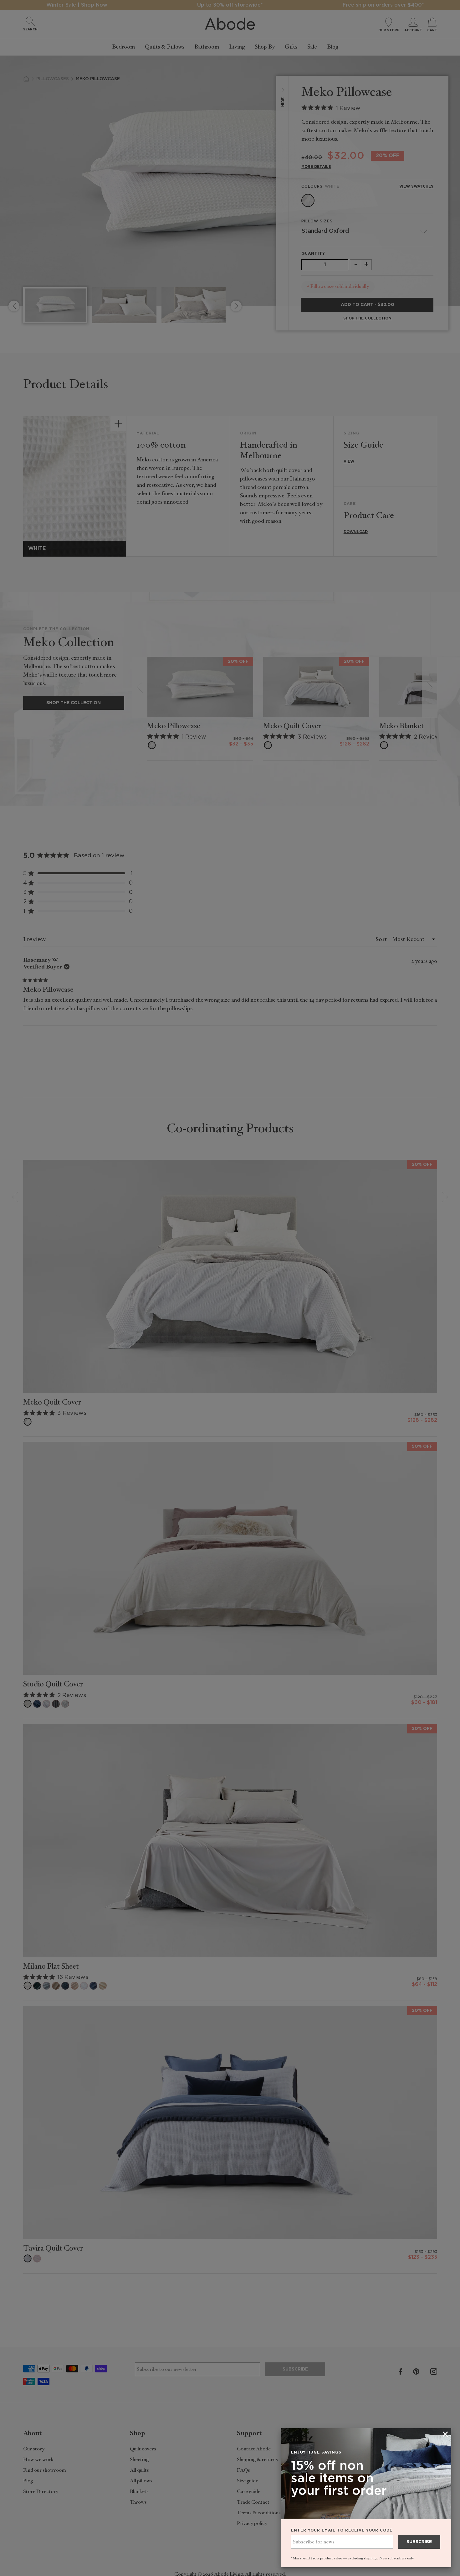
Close (230, 1288)
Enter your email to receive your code (342, 2530)
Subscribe (419, 2542)
